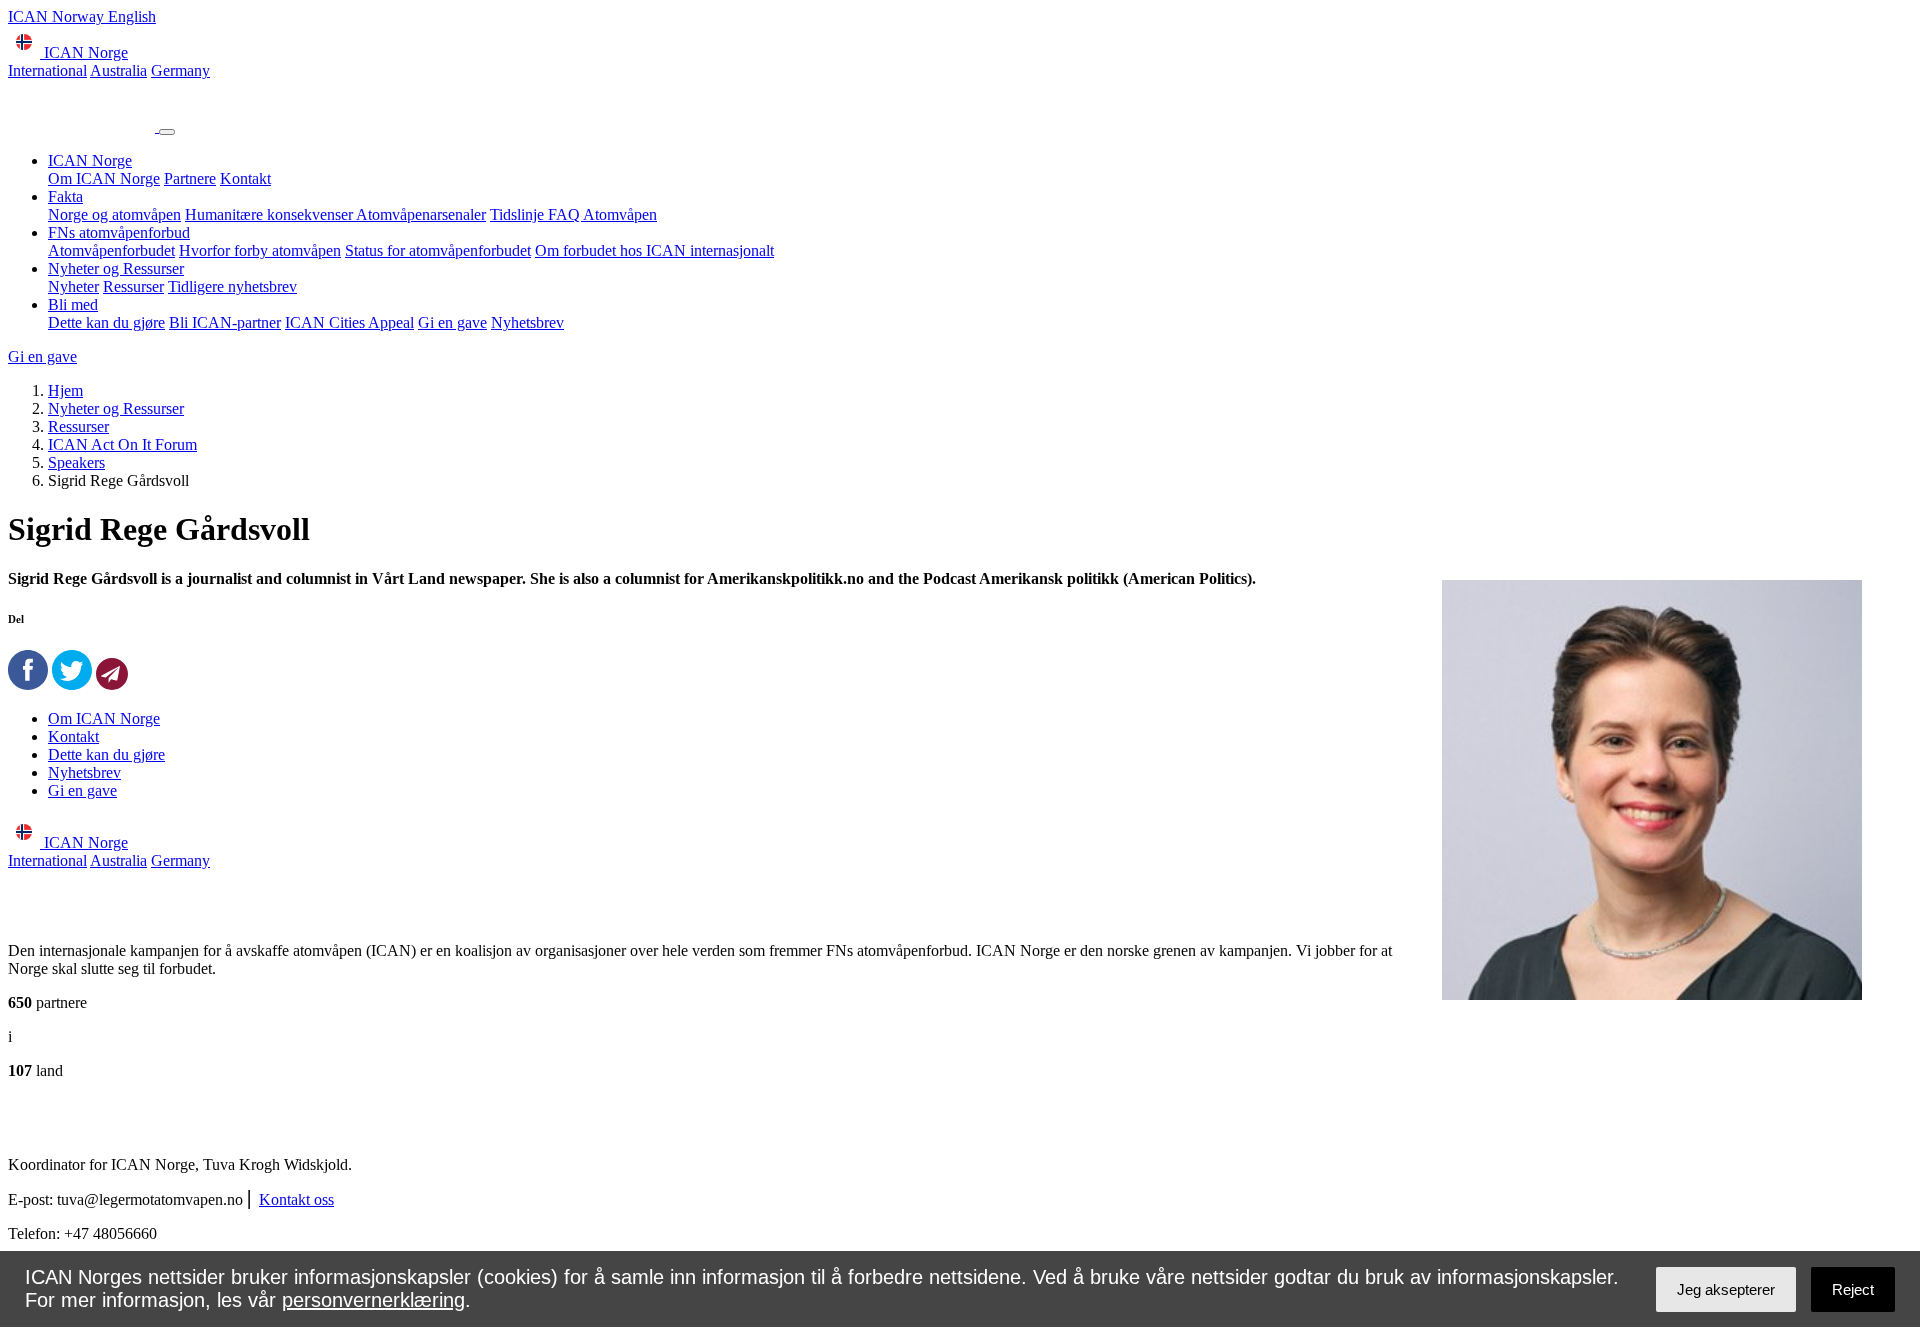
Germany (180, 70)
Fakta (65, 196)
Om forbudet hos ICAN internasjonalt (654, 250)
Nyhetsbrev (527, 322)
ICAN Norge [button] (84, 52)
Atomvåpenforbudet (111, 250)
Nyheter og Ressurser (116, 268)
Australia (118, 70)
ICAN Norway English (82, 16)
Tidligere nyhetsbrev (232, 286)
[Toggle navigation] (167, 132)
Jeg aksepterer (1726, 1289)
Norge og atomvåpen (114, 214)
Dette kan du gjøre (106, 322)
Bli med (73, 304)
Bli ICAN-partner (225, 322)
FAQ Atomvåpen (602, 214)
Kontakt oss (296, 1199)
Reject (1853, 1289)
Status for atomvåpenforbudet (438, 250)
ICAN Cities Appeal (349, 322)
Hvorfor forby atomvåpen (260, 250)
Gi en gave (452, 322)
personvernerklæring (373, 1300)
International (47, 70)
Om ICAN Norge (104, 178)
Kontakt (245, 178)
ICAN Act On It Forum (122, 444)
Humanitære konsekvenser (270, 214)
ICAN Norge (90, 160)
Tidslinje (519, 214)
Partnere (190, 178)
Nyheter (73, 286)
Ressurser (133, 286)
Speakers (76, 462)
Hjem (65, 390)
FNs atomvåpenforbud (119, 232)
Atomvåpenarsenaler (421, 214)
